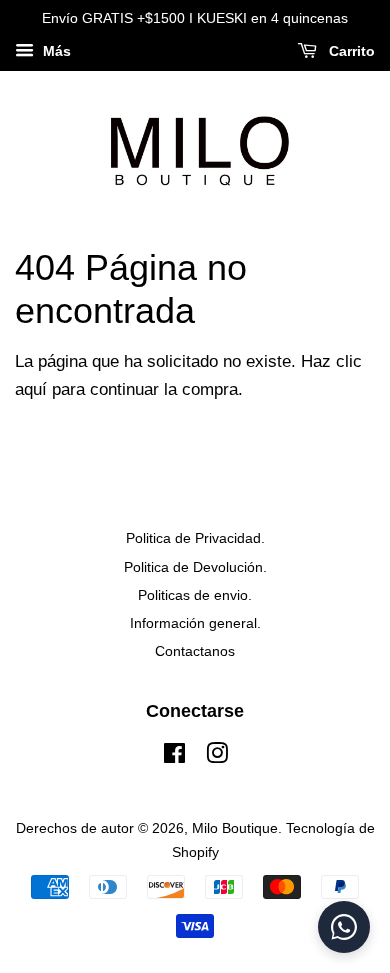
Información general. (195, 623)
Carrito (350, 51)
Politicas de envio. (195, 595)
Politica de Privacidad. (195, 538)
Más (55, 51)
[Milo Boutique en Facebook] (174, 757)
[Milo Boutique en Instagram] (217, 757)
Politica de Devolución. (195, 567)
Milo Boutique (235, 828)
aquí (31, 389)
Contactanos (195, 651)
